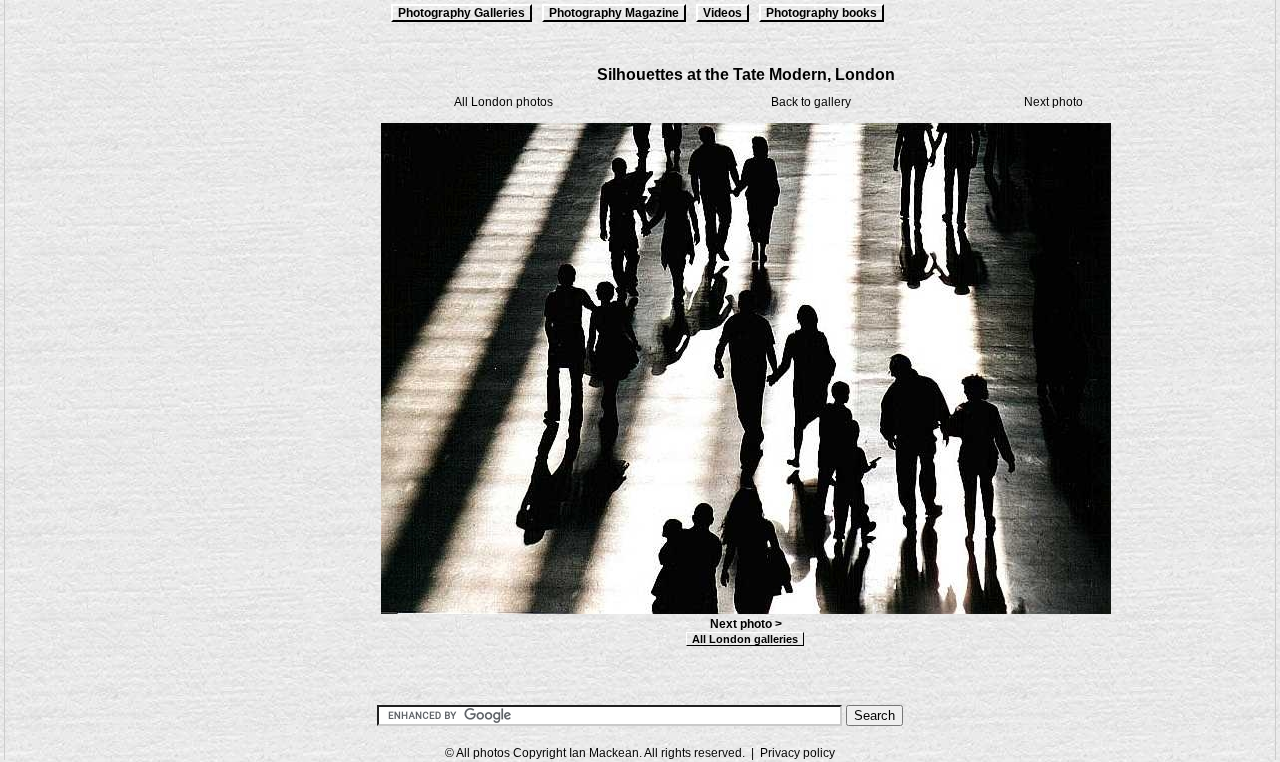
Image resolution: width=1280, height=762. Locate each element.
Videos (722, 13)
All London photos (503, 102)
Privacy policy (797, 753)
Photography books (821, 13)
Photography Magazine (614, 13)
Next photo (1053, 102)
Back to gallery (811, 102)
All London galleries (745, 639)
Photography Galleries (461, 13)
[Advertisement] (105, 362)
